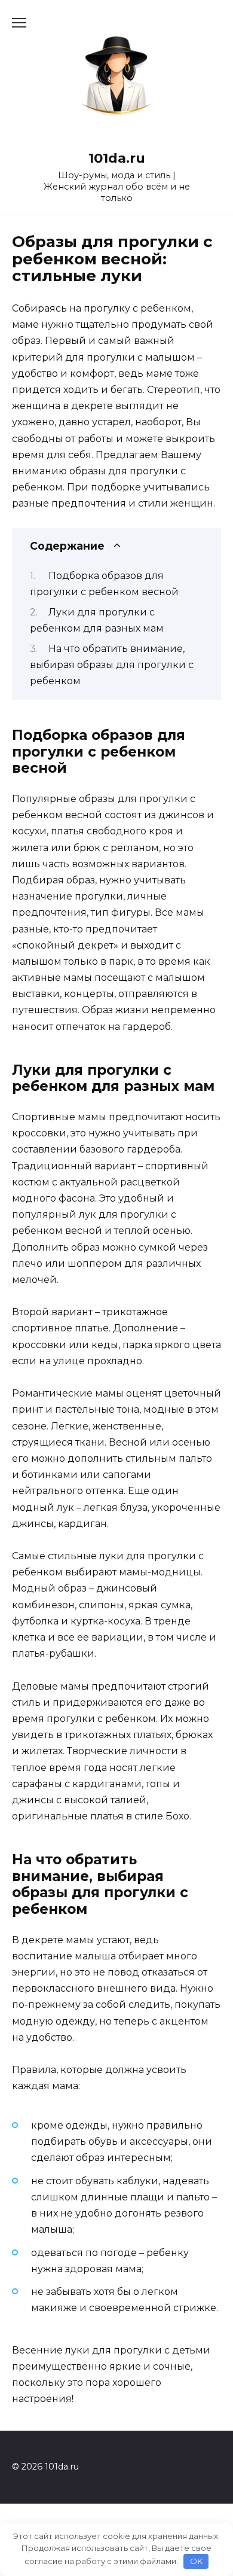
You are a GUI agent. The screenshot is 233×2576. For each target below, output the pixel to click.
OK (196, 2561)
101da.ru (117, 158)
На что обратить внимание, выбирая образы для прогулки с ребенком (112, 665)
